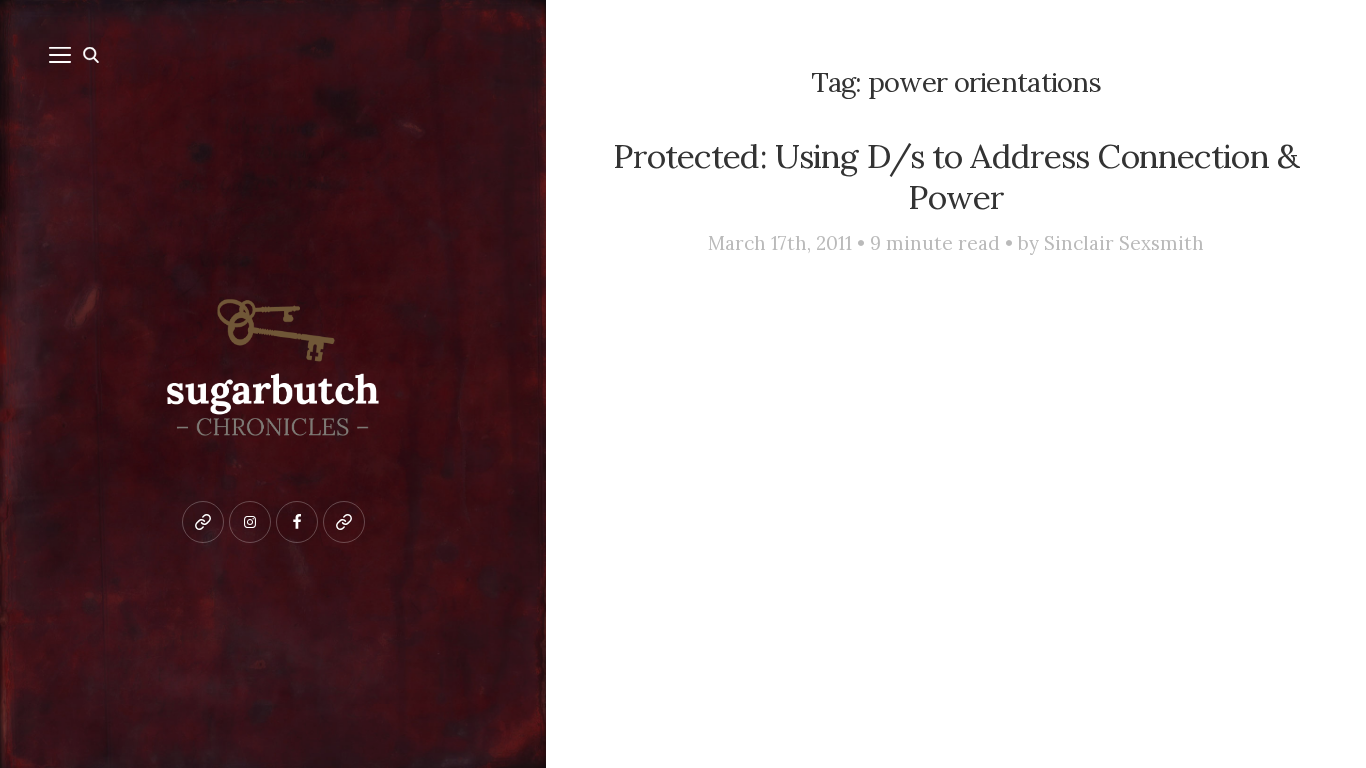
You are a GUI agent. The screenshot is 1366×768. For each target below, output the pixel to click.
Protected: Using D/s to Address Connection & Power (956, 176)
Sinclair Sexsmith (1124, 243)
